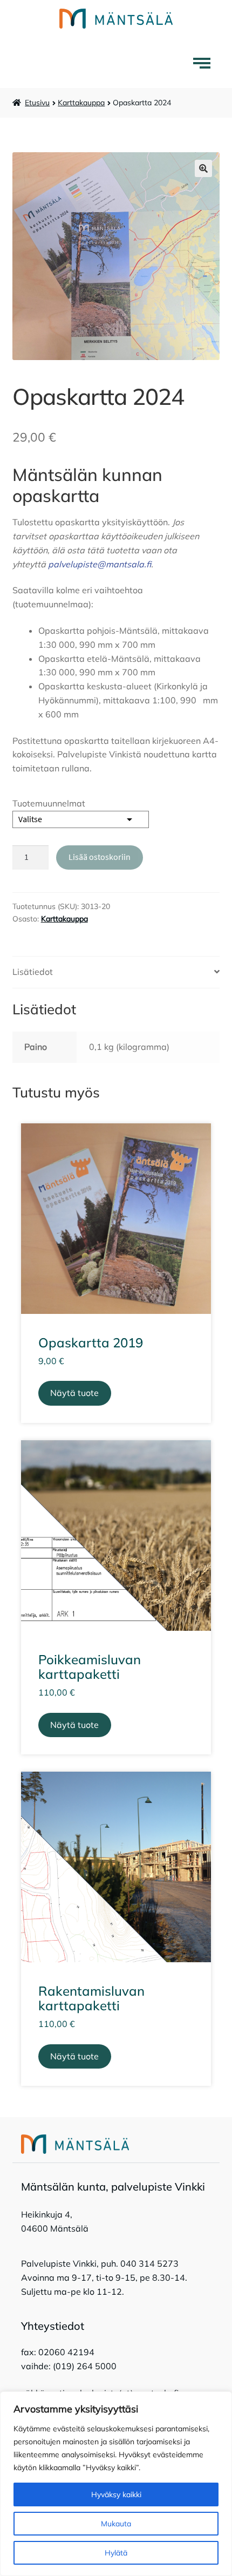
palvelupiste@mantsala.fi (100, 564)
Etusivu (37, 103)
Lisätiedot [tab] (33, 972)
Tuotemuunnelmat (49, 803)
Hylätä (116, 2553)
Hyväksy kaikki (116, 2494)
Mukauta (116, 2524)
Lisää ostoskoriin (100, 857)
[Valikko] (204, 63)
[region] (116, 2484)
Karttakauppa (81, 103)
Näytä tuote (74, 1393)
